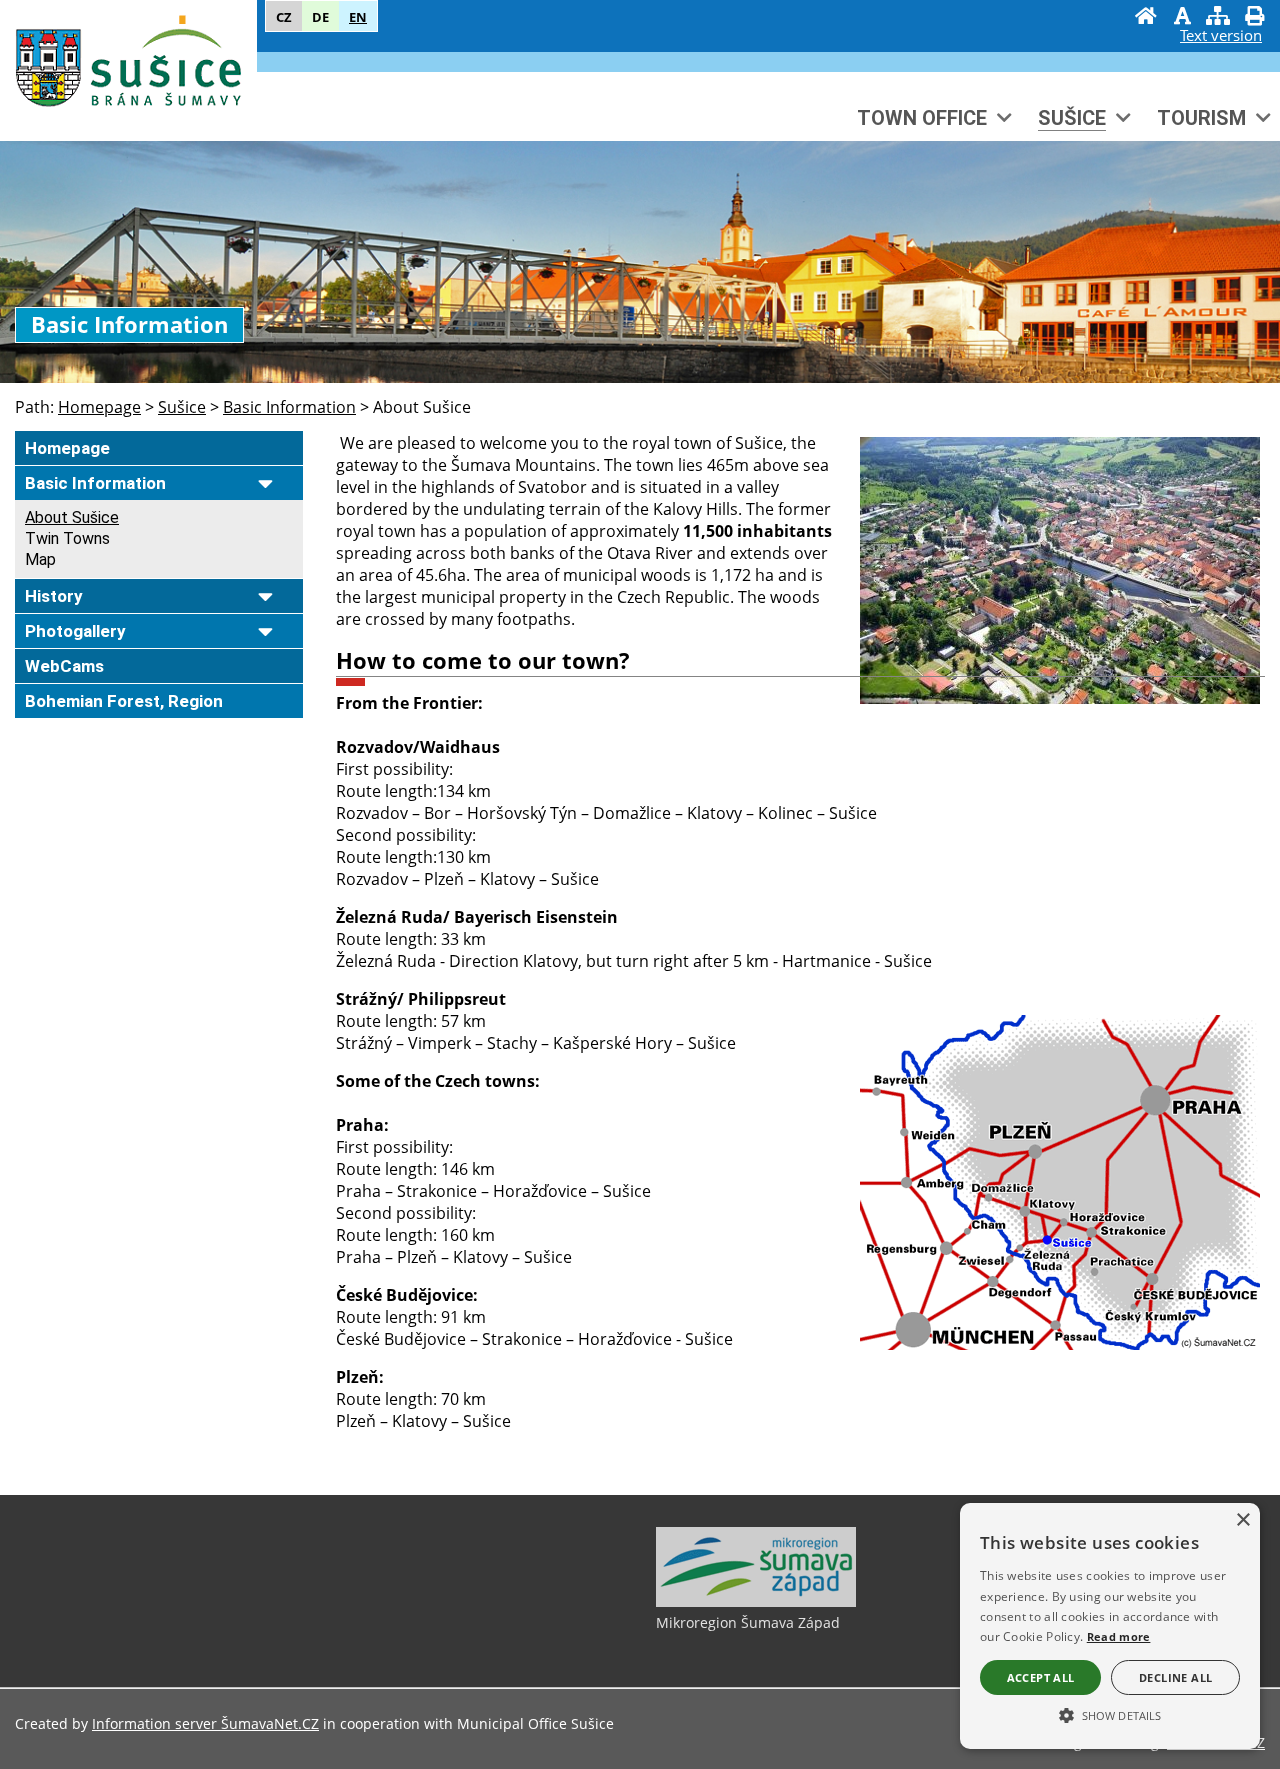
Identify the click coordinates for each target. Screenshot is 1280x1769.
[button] (1110, 1714)
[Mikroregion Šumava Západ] (756, 1602)
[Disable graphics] (1182, 18)
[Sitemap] (1218, 18)
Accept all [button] (1041, 1677)
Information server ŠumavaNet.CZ (205, 1723)
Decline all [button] (1175, 1677)
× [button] (1242, 1520)
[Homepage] (1146, 18)
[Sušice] (128, 67)
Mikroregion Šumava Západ (748, 1622)
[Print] (1254, 18)
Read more (1119, 1636)
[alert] (1110, 1626)
